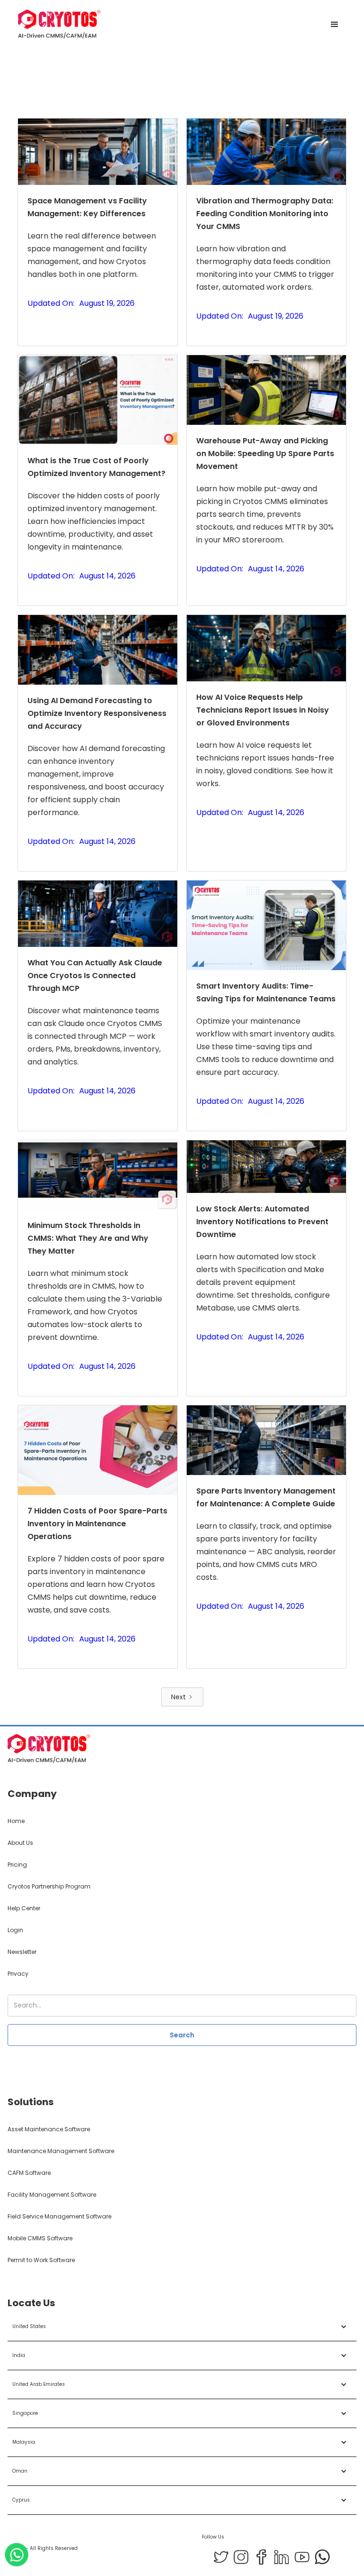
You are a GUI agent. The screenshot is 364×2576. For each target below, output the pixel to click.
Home (16, 1821)
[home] (59, 25)
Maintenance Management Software (61, 2151)
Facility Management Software (52, 2195)
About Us (20, 1843)
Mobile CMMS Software (40, 2238)
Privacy (18, 1974)
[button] (335, 25)
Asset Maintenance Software (49, 2129)
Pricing (17, 1865)
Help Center (24, 1908)
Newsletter (22, 1952)
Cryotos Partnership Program (49, 1886)
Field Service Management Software (59, 2216)
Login (15, 1930)
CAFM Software (29, 2173)
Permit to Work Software (41, 2260)
